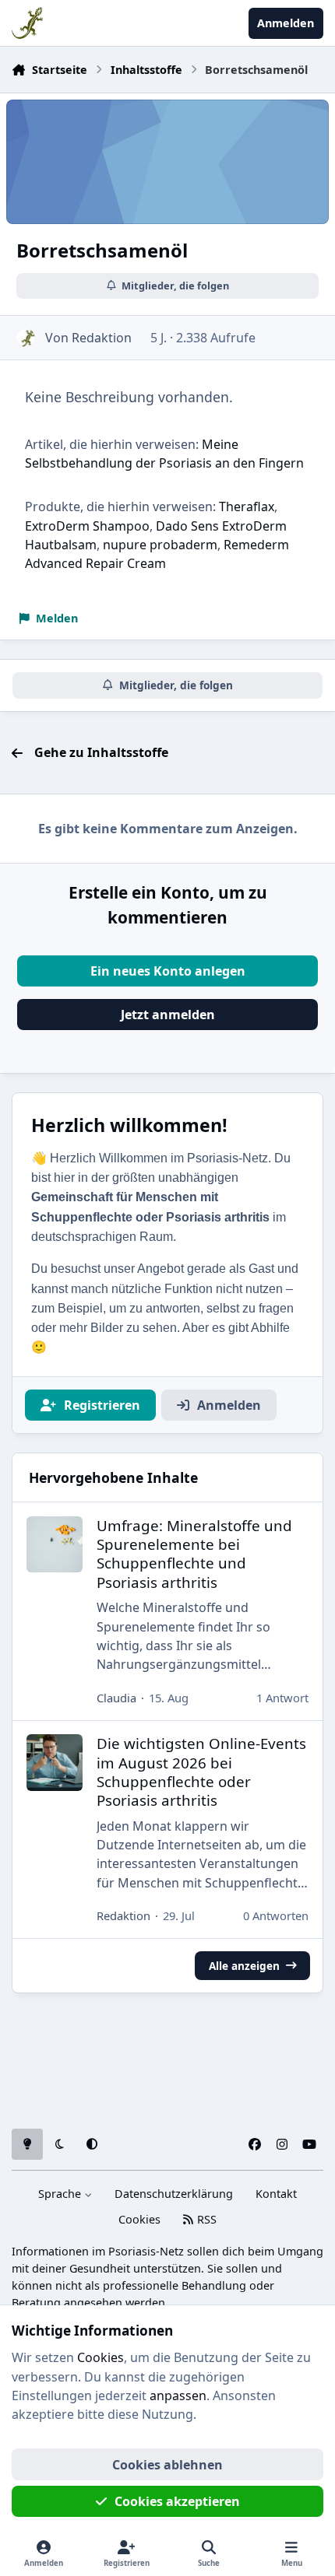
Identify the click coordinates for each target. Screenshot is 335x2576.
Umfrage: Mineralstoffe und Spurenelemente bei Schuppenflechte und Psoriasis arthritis (194, 1554)
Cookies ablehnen (167, 2465)
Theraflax (247, 506)
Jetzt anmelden (168, 1015)
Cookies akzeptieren (177, 2501)
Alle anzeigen (244, 1966)
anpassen (178, 2396)
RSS (205, 2219)
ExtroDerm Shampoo (87, 526)
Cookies (139, 2219)
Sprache (61, 2194)
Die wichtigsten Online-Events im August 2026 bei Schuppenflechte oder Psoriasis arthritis (201, 1772)
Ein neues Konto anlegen (168, 971)
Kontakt (276, 2194)
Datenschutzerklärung (174, 2194)
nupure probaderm (160, 545)
